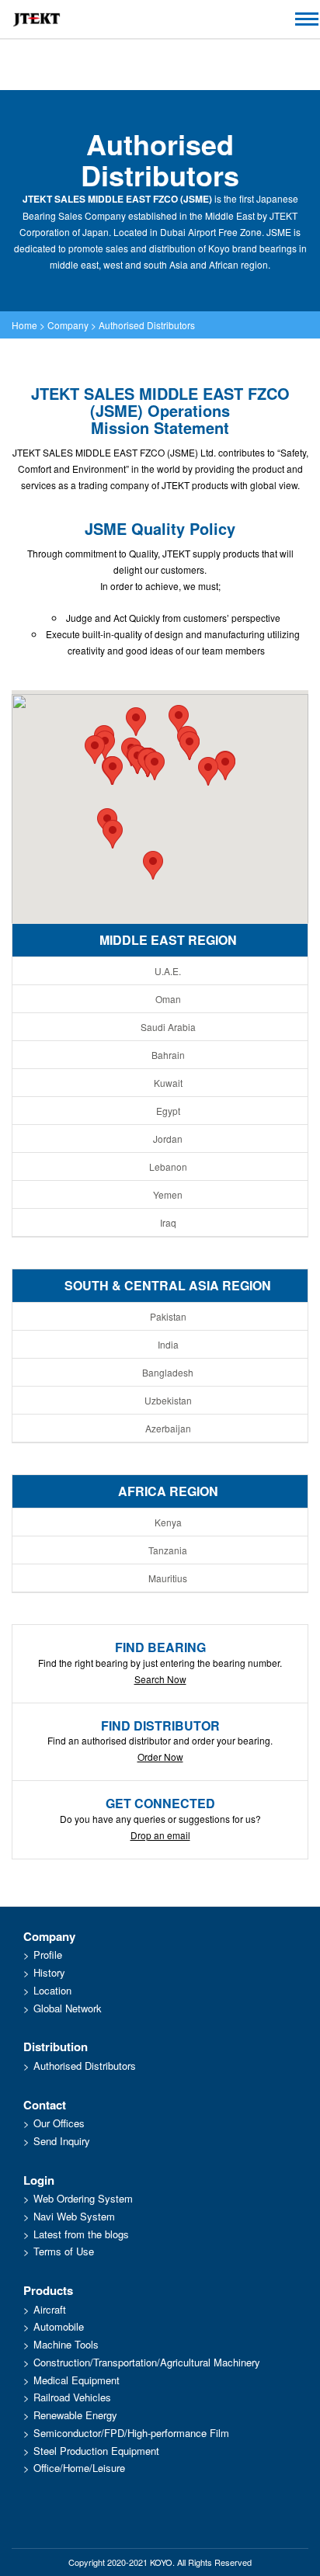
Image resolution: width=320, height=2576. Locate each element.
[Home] (37, 19)
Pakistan (168, 1316)
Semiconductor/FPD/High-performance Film (131, 2433)
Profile (48, 1955)
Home (24, 325)
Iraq (168, 1222)
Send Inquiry (62, 2141)
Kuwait (168, 1083)
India (168, 1344)
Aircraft (50, 2309)
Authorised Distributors (147, 325)
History (49, 1972)
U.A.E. (168, 971)
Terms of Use (64, 2251)
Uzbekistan (168, 1400)
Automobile (59, 2326)
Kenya (168, 1522)
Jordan (168, 1139)
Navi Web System (74, 2216)
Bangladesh (168, 1372)
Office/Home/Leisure (79, 2468)
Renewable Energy (75, 2415)
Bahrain (168, 1055)
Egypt (168, 1111)
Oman (168, 999)
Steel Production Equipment (96, 2451)
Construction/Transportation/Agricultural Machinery (147, 2362)
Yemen (168, 1194)
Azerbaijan (168, 1428)
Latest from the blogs (81, 2234)
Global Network (68, 2008)
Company (68, 325)
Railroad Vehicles (72, 2397)
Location (52, 1990)
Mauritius (168, 1578)
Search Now (160, 1679)
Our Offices (59, 2123)
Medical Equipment (77, 2380)
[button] (136, 722)
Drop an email (160, 1835)
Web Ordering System (83, 2198)
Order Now (160, 1757)
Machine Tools (66, 2344)
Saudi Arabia (168, 1027)
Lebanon (168, 1166)
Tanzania (168, 1550)
